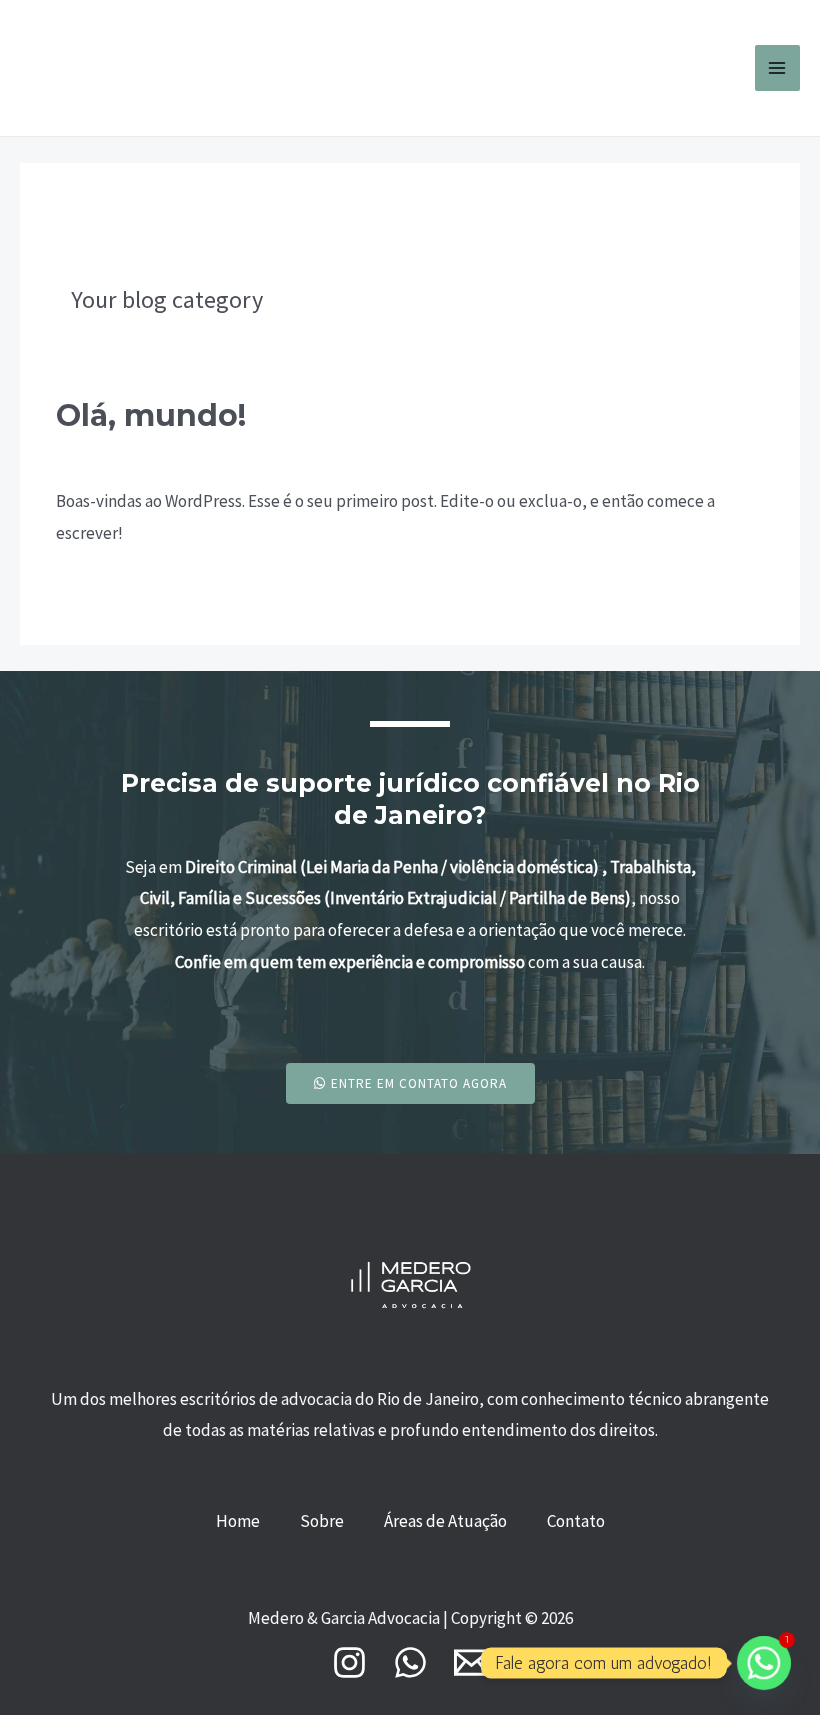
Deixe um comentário (133, 453)
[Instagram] (349, 1662)
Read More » (99, 588)
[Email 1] (471, 1662)
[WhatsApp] (410, 1662)
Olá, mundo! (151, 415)
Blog (238, 453)
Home (238, 1521)
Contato (576, 1521)
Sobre (322, 1521)
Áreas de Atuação (445, 1521)
